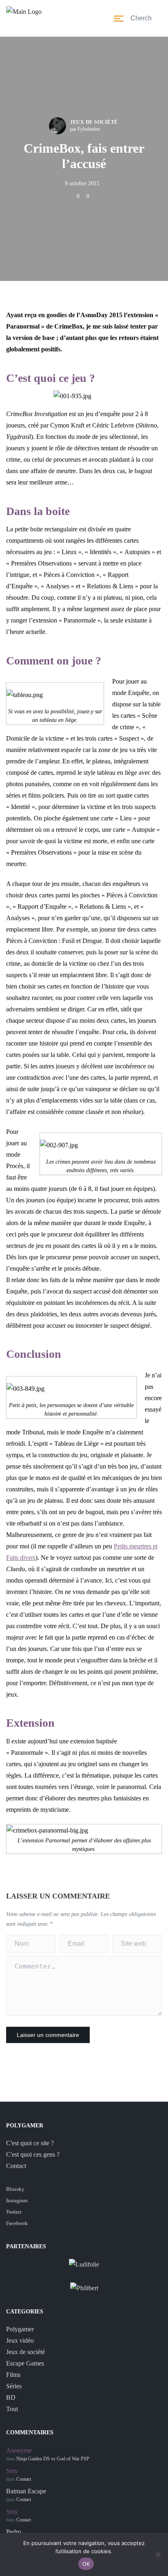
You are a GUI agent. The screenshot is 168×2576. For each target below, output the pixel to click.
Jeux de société (94, 122)
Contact (16, 2166)
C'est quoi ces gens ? (33, 2154)
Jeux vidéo (20, 2340)
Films (13, 2375)
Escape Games (25, 2363)
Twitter (14, 2212)
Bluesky (15, 2189)
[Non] (158, 2554)
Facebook (17, 2223)
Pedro (14, 2532)
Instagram (17, 2200)
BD (11, 2397)
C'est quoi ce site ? (30, 2143)
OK (86, 2564)
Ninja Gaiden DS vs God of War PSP (53, 2459)
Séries (14, 2386)
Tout (12, 2409)
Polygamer (20, 2329)
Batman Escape (26, 2491)
